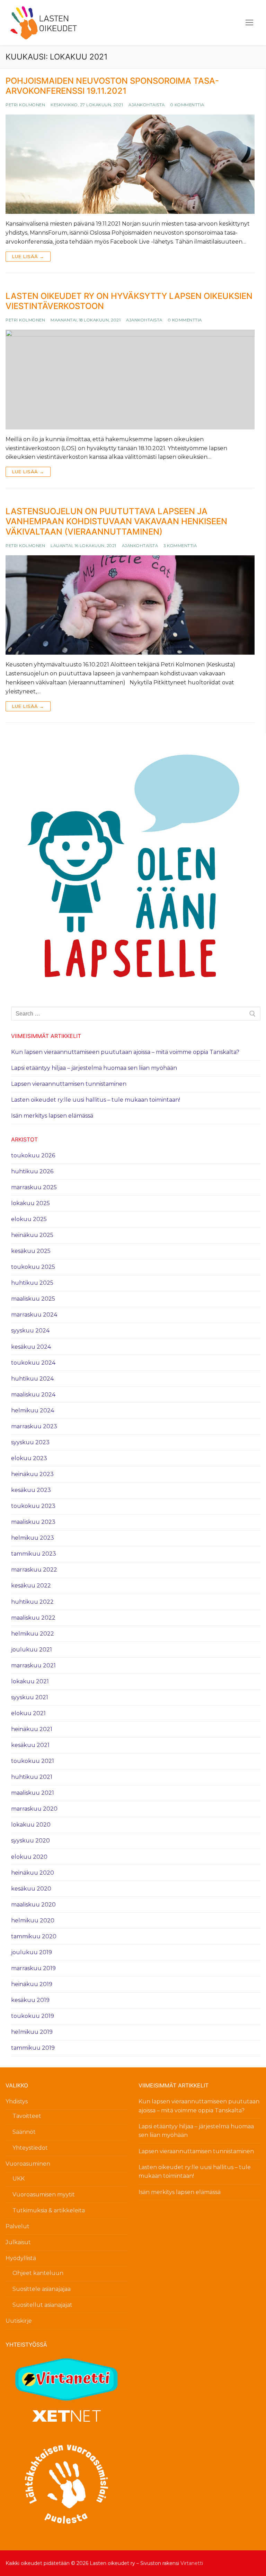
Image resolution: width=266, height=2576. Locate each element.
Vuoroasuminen (28, 2164)
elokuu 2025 (29, 1219)
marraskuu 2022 (34, 1570)
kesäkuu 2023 (31, 1490)
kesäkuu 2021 (30, 1745)
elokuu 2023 (29, 1458)
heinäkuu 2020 (33, 1873)
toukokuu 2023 (33, 1506)
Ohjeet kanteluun (38, 2273)
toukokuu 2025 (33, 1267)
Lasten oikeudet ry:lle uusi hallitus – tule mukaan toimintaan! (96, 1100)
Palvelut (17, 2226)
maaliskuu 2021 (33, 1793)
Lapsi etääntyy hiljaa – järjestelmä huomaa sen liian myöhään (94, 1068)
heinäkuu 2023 (32, 1474)
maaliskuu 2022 (33, 1618)
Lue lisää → (28, 256)
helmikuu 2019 (32, 2032)
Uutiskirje (19, 2321)
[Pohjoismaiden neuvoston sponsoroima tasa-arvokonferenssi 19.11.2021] (130, 164)
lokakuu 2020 (31, 1825)
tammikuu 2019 (33, 2048)
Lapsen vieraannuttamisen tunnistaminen (69, 1084)
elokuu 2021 (28, 1713)
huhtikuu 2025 (32, 1283)
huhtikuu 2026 (32, 1171)
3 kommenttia (180, 546)
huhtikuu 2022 (32, 1602)
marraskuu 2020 (34, 1809)
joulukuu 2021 (32, 1650)
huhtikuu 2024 (32, 1379)
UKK (19, 2179)
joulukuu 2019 (32, 1952)
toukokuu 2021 (33, 1761)
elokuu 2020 (29, 1857)
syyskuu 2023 (30, 1442)
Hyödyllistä (21, 2258)
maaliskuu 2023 (33, 1522)
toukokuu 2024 (33, 1363)
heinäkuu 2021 (32, 1729)
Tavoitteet (27, 2116)
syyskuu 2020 (30, 1841)
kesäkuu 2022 (31, 1586)
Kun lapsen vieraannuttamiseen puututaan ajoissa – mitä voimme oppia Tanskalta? (125, 1052)
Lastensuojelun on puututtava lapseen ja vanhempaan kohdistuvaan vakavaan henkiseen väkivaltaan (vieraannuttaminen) (116, 521)
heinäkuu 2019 (32, 1984)
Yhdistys (17, 2101)
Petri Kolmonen (25, 105)
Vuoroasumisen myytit (44, 2195)
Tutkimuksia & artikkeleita (49, 2210)
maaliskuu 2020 (33, 1905)
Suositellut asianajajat (42, 2305)
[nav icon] (249, 23)
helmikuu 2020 (33, 1920)
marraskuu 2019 (33, 1968)
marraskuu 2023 (34, 1426)
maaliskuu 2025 (33, 1299)
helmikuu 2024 (33, 1410)
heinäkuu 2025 (32, 1235)
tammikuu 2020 (34, 1936)
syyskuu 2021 (30, 1697)
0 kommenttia (187, 105)
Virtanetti (192, 2563)
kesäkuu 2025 (31, 1251)
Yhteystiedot (30, 2148)
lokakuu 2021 (30, 1681)
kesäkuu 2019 (30, 2000)
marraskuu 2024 (34, 1315)
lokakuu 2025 (30, 1203)
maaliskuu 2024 (33, 1395)
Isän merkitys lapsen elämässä (52, 1116)
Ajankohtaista (147, 105)
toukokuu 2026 (33, 1155)
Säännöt (24, 2132)
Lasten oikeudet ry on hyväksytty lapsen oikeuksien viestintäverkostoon (129, 301)
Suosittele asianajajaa (42, 2289)
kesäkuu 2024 (31, 1347)
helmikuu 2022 (33, 1634)
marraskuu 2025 (34, 1187)
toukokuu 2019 (33, 2016)
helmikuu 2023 (33, 1538)
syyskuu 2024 (30, 1331)
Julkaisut (18, 2242)
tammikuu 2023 (34, 1554)
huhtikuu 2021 (32, 1777)
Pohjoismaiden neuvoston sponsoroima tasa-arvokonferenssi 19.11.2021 (112, 86)
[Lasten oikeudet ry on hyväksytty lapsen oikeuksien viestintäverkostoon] (130, 380)
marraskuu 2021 (33, 1665)
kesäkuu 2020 (31, 1889)
